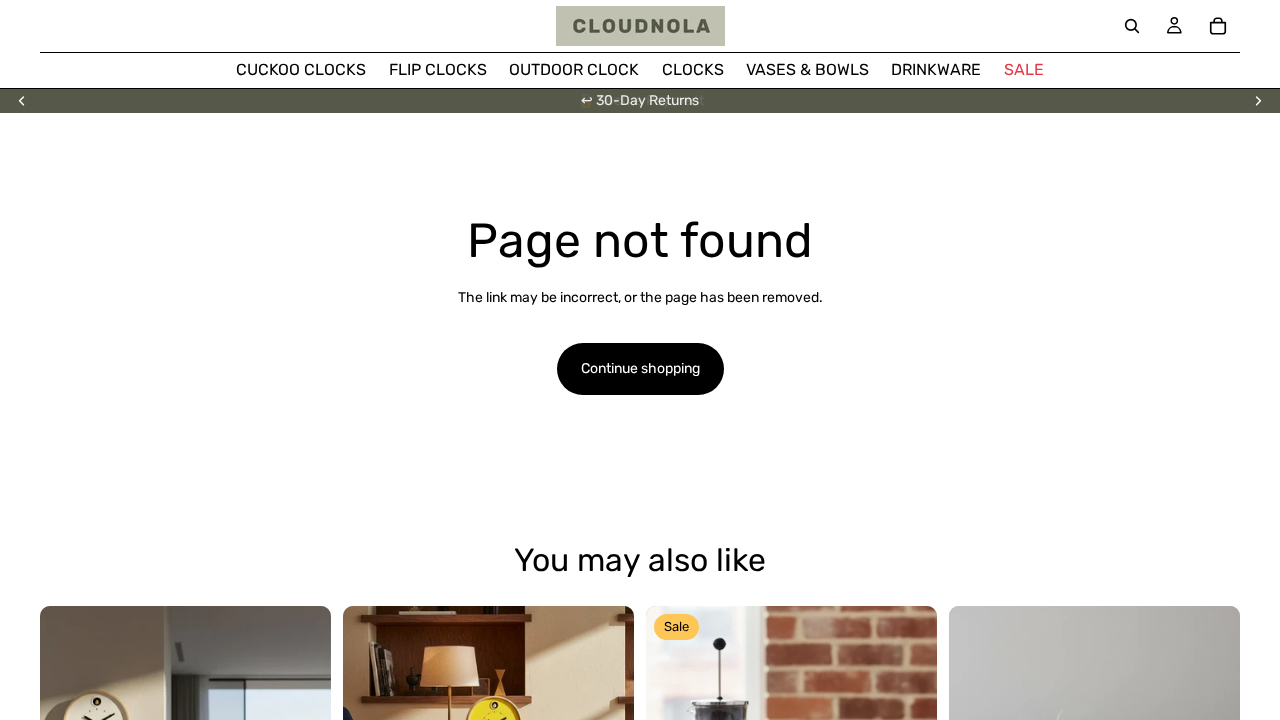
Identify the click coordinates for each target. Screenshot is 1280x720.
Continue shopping (640, 368)
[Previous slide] (22, 101)
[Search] (1132, 26)
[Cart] (1218, 26)
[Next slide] (1258, 101)
